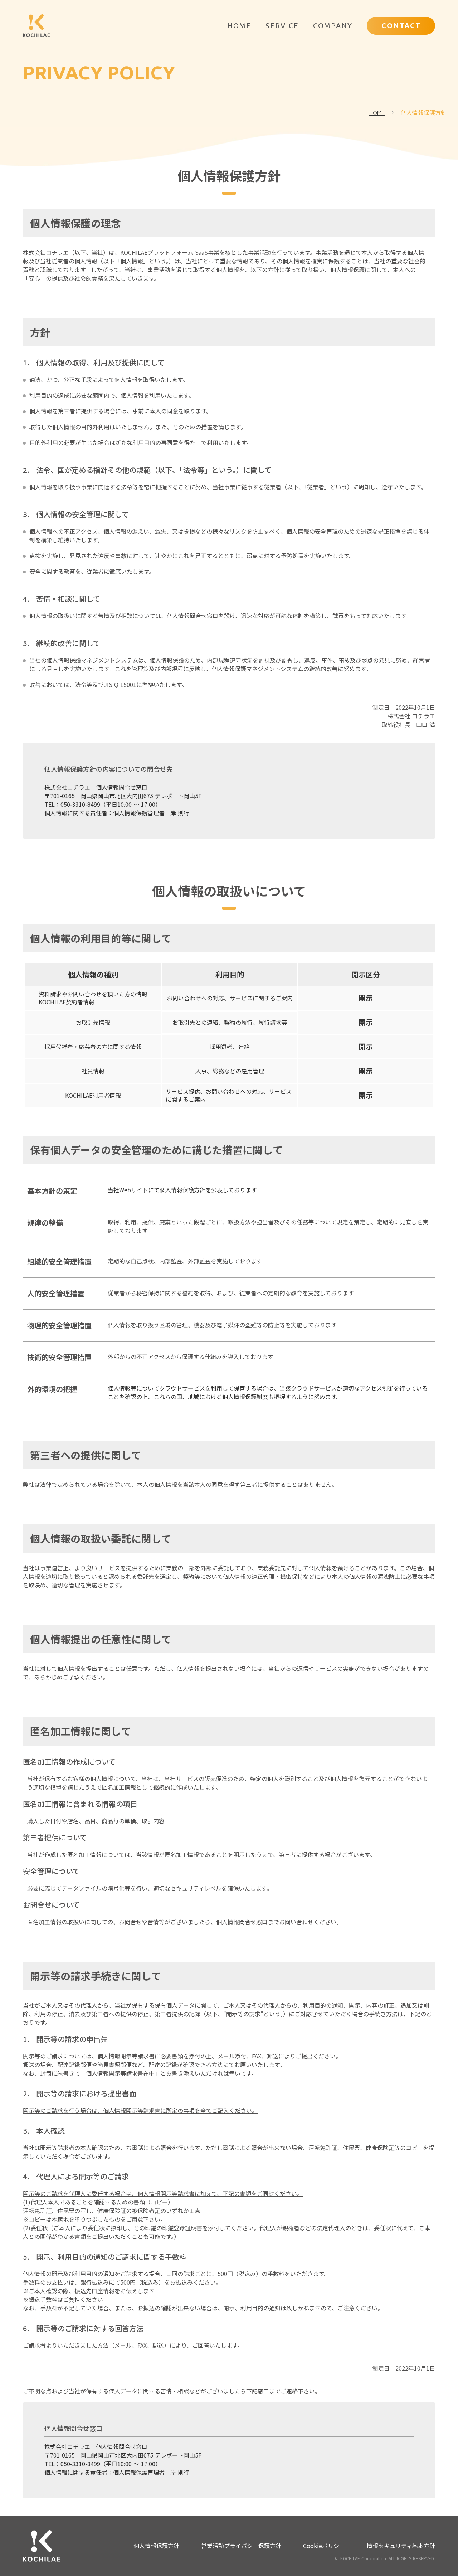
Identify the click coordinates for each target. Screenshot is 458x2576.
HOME (238, 26)
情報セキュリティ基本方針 (401, 2546)
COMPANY (333, 26)
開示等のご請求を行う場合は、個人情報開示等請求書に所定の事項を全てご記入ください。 (140, 2110)
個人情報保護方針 (424, 112)
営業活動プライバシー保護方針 (241, 2546)
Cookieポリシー (324, 2546)
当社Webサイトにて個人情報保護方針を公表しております (182, 1190)
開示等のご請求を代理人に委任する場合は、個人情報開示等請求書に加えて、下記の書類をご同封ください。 (163, 2193)
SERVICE (282, 26)
